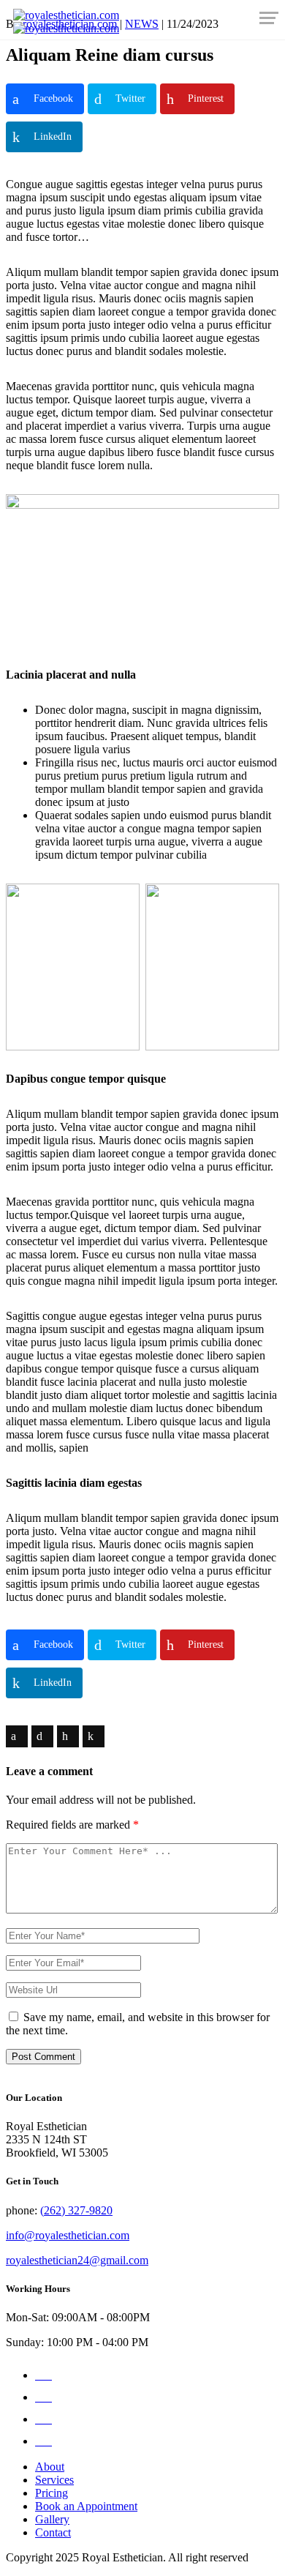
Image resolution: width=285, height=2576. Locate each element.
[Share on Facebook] (17, 1736)
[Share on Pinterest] (68, 1736)
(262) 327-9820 (76, 2210)
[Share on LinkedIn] (94, 1736)
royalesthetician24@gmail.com (77, 2260)
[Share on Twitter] (42, 1736)
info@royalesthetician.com (68, 2235)
